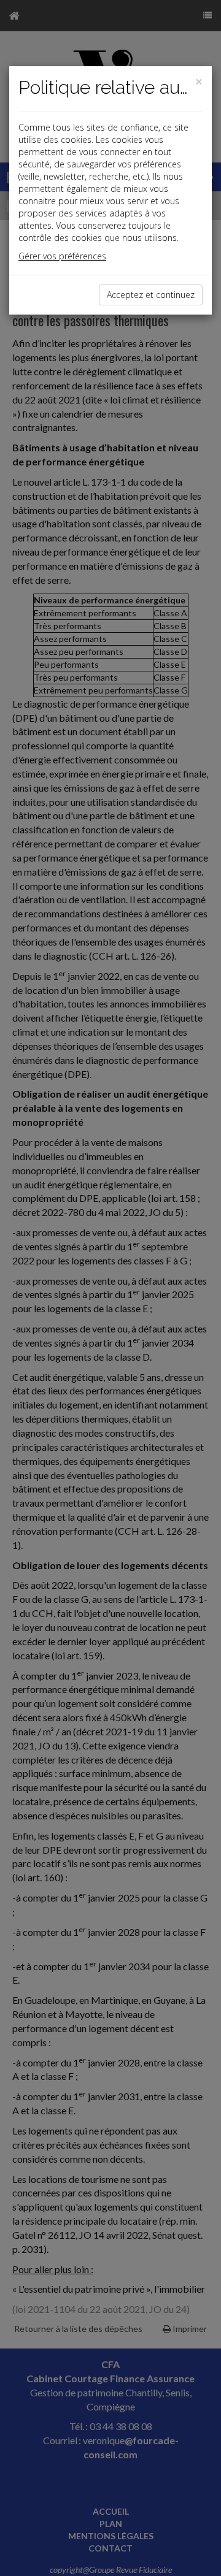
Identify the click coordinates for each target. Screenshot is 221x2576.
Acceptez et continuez (151, 295)
